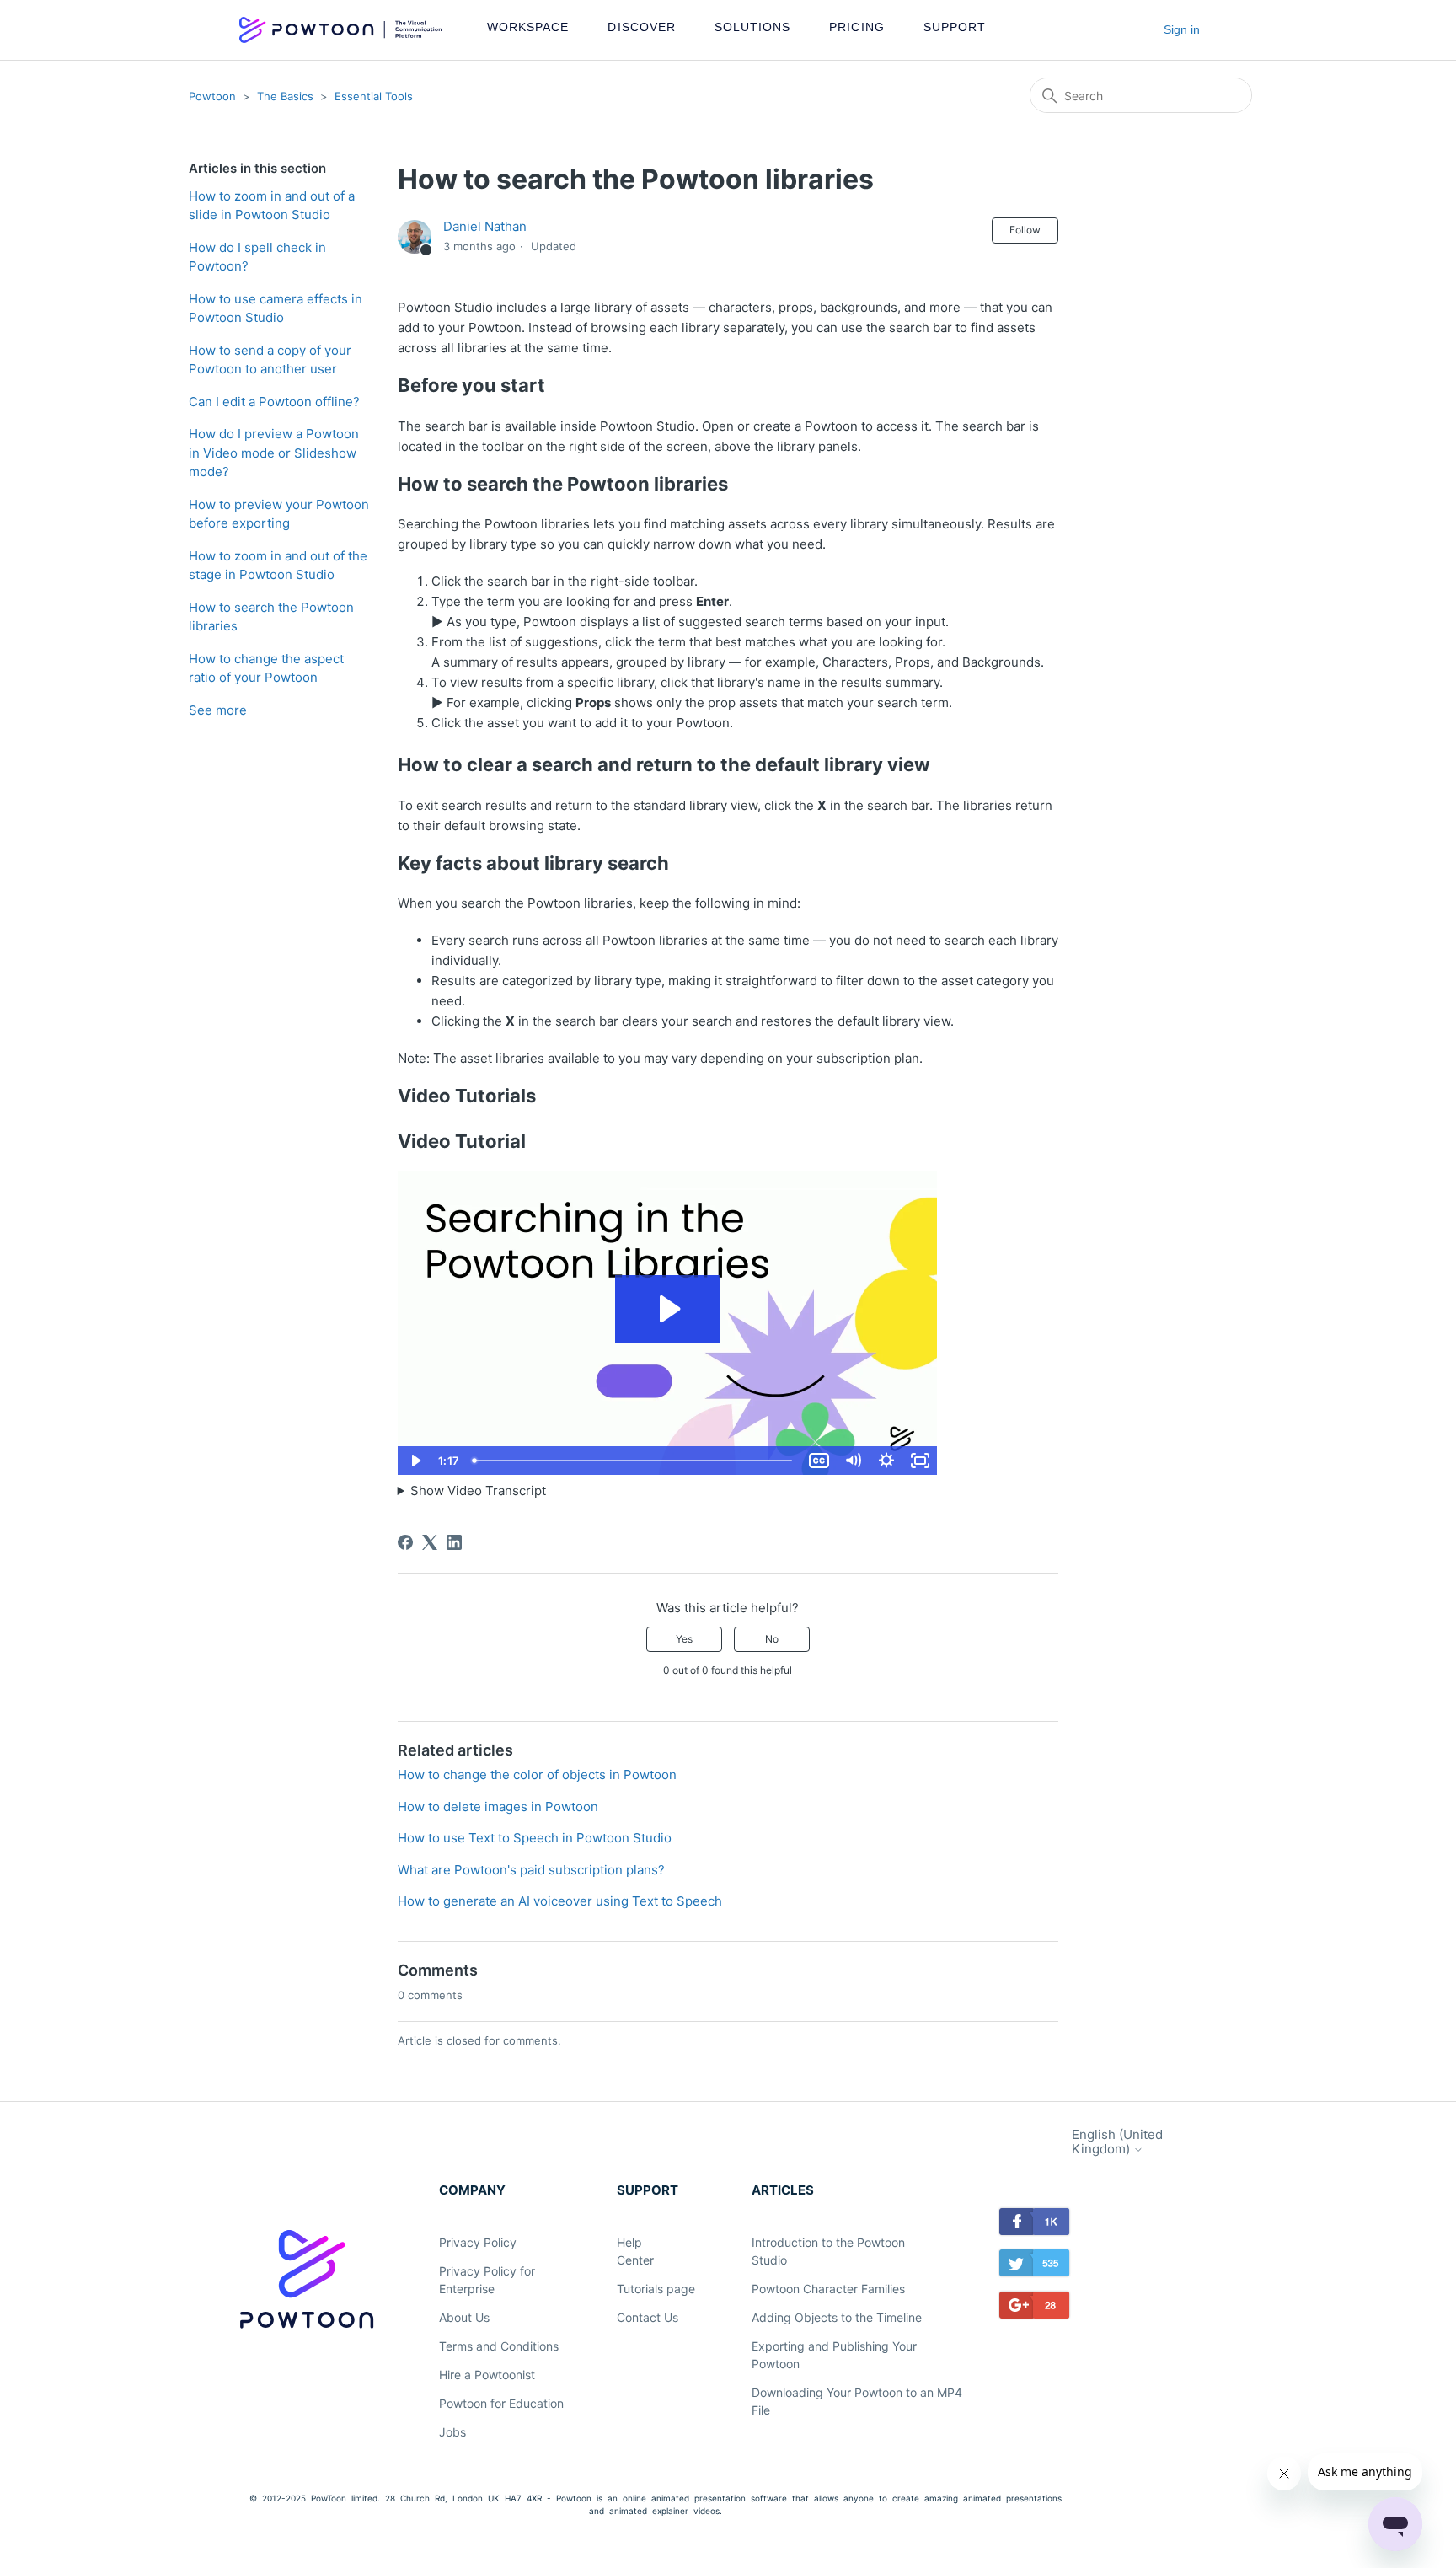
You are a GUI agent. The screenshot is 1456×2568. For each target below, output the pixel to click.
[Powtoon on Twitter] (1035, 2266)
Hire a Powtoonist (487, 2375)
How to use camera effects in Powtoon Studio (276, 308)
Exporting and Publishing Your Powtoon (834, 2355)
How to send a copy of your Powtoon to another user (270, 360)
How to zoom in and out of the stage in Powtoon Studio (278, 566)
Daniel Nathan (485, 226)
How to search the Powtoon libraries (271, 617)
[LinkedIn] (454, 1542)
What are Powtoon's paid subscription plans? (531, 1870)
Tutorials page (656, 2289)
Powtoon (212, 96)
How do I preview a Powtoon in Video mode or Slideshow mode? (274, 453)
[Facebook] (405, 1542)
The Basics (285, 96)
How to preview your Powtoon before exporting (279, 514)
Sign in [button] (1182, 29)
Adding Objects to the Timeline (837, 2317)
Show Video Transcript (478, 1490)
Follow (1025, 230)
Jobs (452, 2432)
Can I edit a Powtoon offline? (274, 402)
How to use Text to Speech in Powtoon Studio (535, 1838)
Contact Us (648, 2317)
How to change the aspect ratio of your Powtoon (266, 668)
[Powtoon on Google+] (1035, 2308)
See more (218, 710)
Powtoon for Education (501, 2403)
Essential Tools (374, 96)
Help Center (635, 2251)
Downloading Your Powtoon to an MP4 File (857, 2401)
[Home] (340, 30)
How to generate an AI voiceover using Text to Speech (560, 1901)
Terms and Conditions (499, 2346)
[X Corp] (430, 1542)
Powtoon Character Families (828, 2289)
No (772, 1639)
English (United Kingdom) (1117, 2142)
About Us (464, 2317)
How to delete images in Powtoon (498, 1807)
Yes (684, 1639)
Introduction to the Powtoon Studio (828, 2251)
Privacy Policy (478, 2242)
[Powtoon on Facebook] (1035, 2225)
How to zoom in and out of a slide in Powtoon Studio (272, 206)
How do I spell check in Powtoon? (257, 257)
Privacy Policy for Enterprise (487, 2280)
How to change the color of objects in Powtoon (537, 1775)
